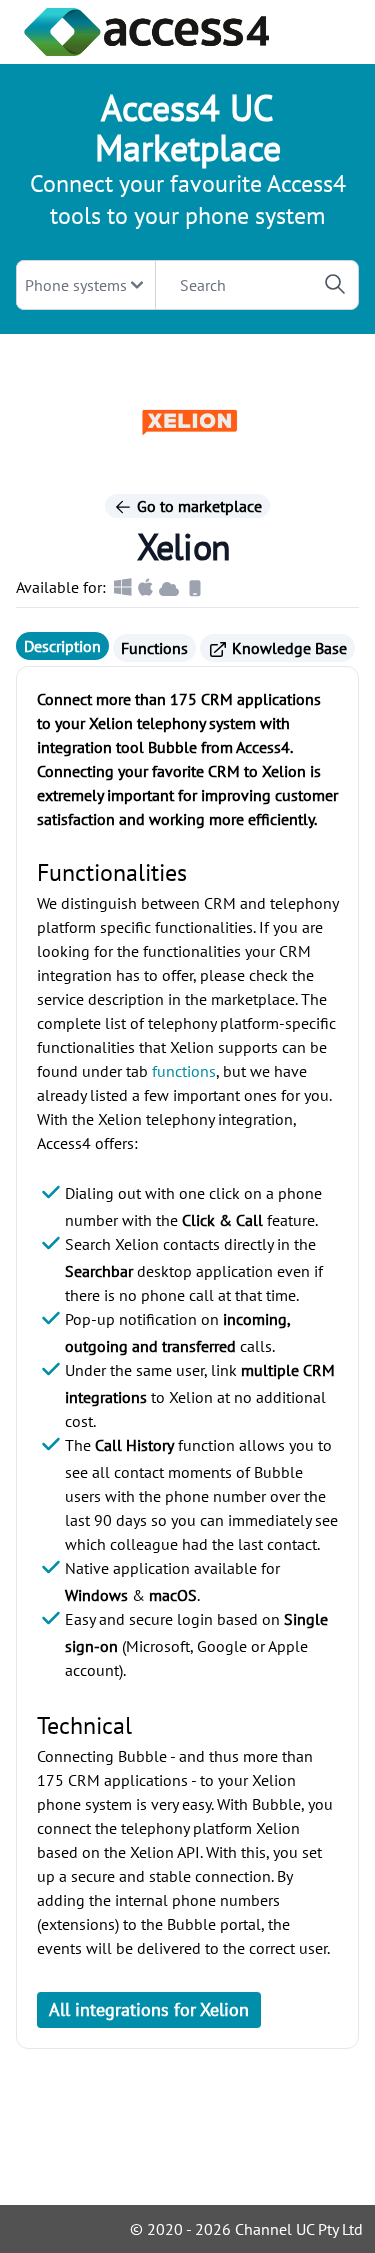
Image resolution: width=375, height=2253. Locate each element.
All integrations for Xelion (149, 2009)
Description (62, 646)
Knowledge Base (287, 648)
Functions (154, 648)
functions (184, 1071)
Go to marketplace (197, 506)
